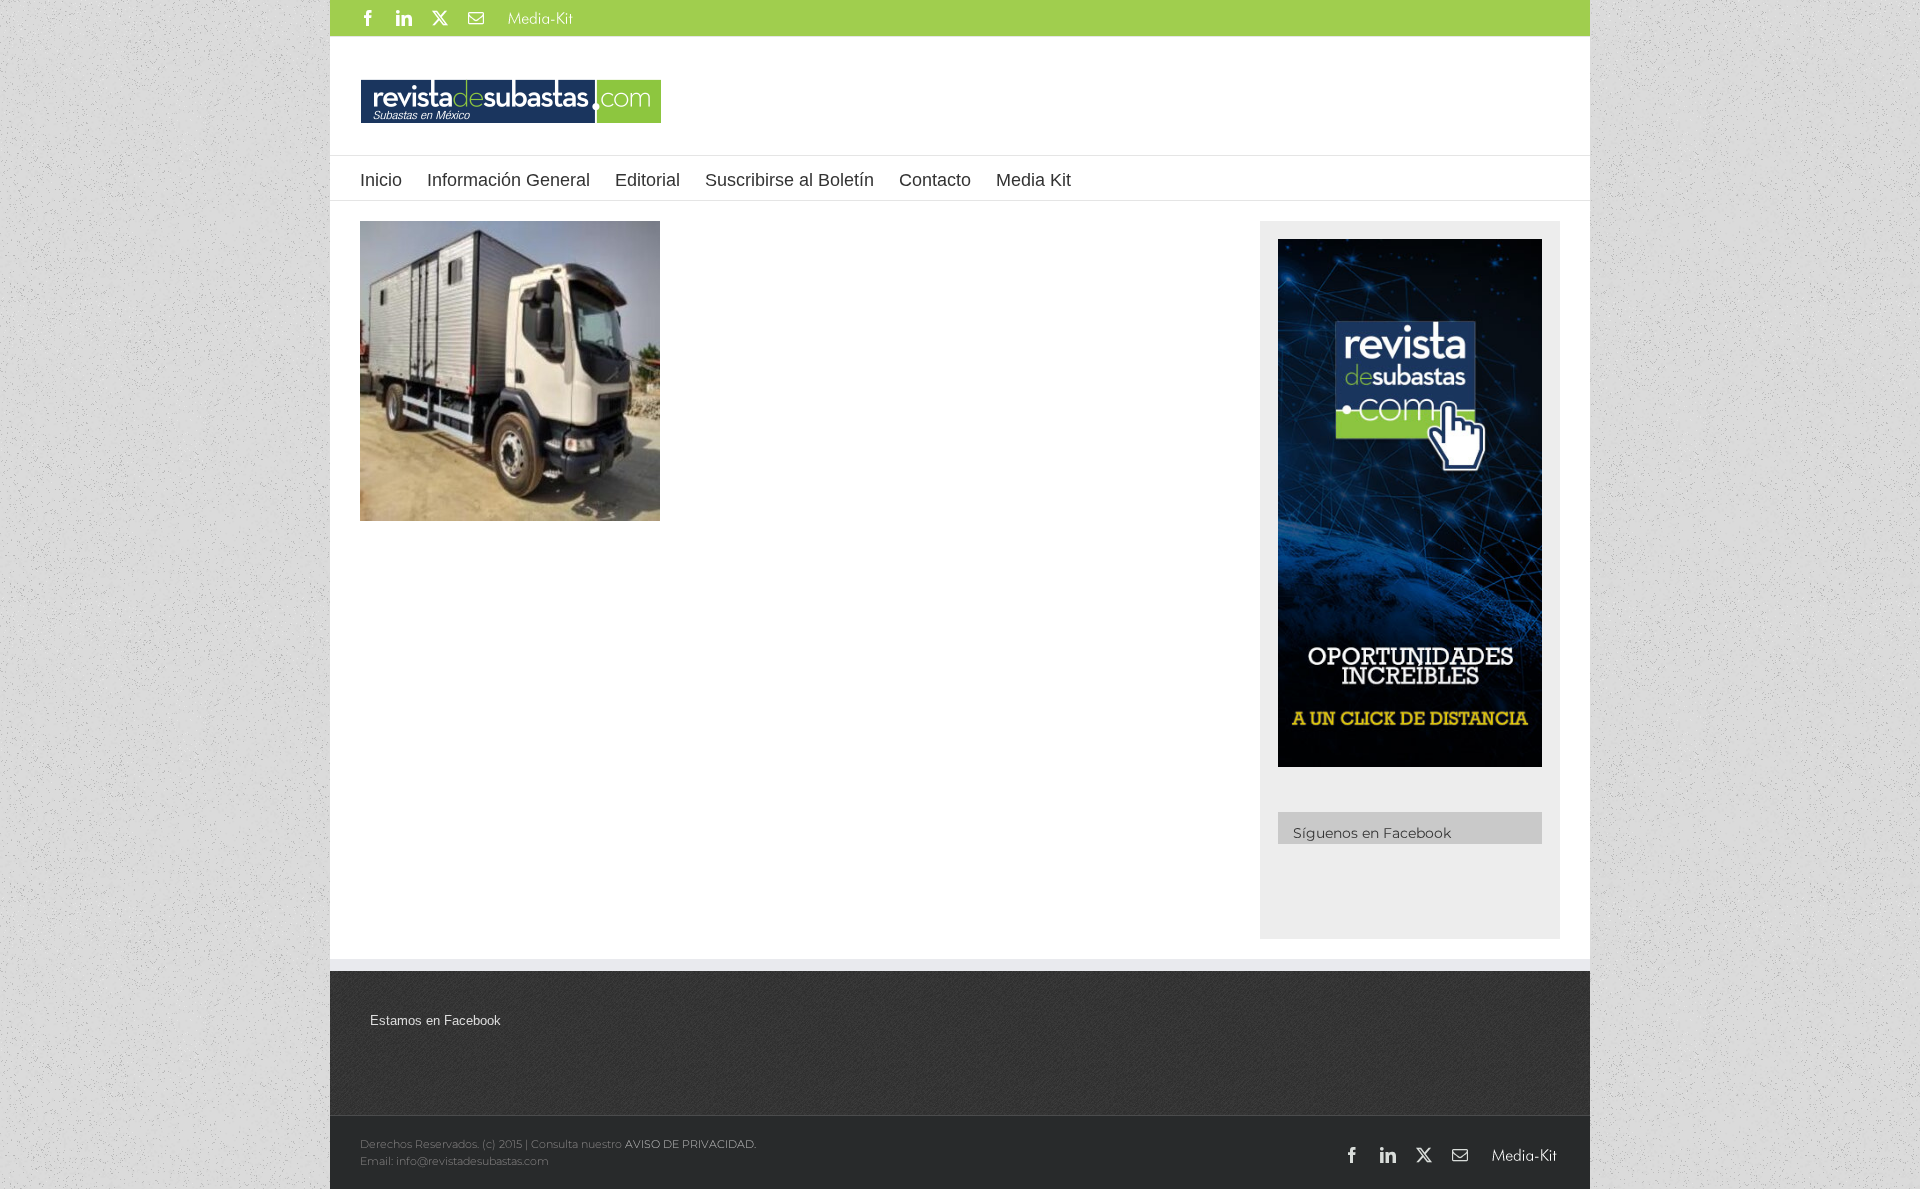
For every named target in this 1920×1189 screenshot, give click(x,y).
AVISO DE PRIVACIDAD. (690, 1144)
